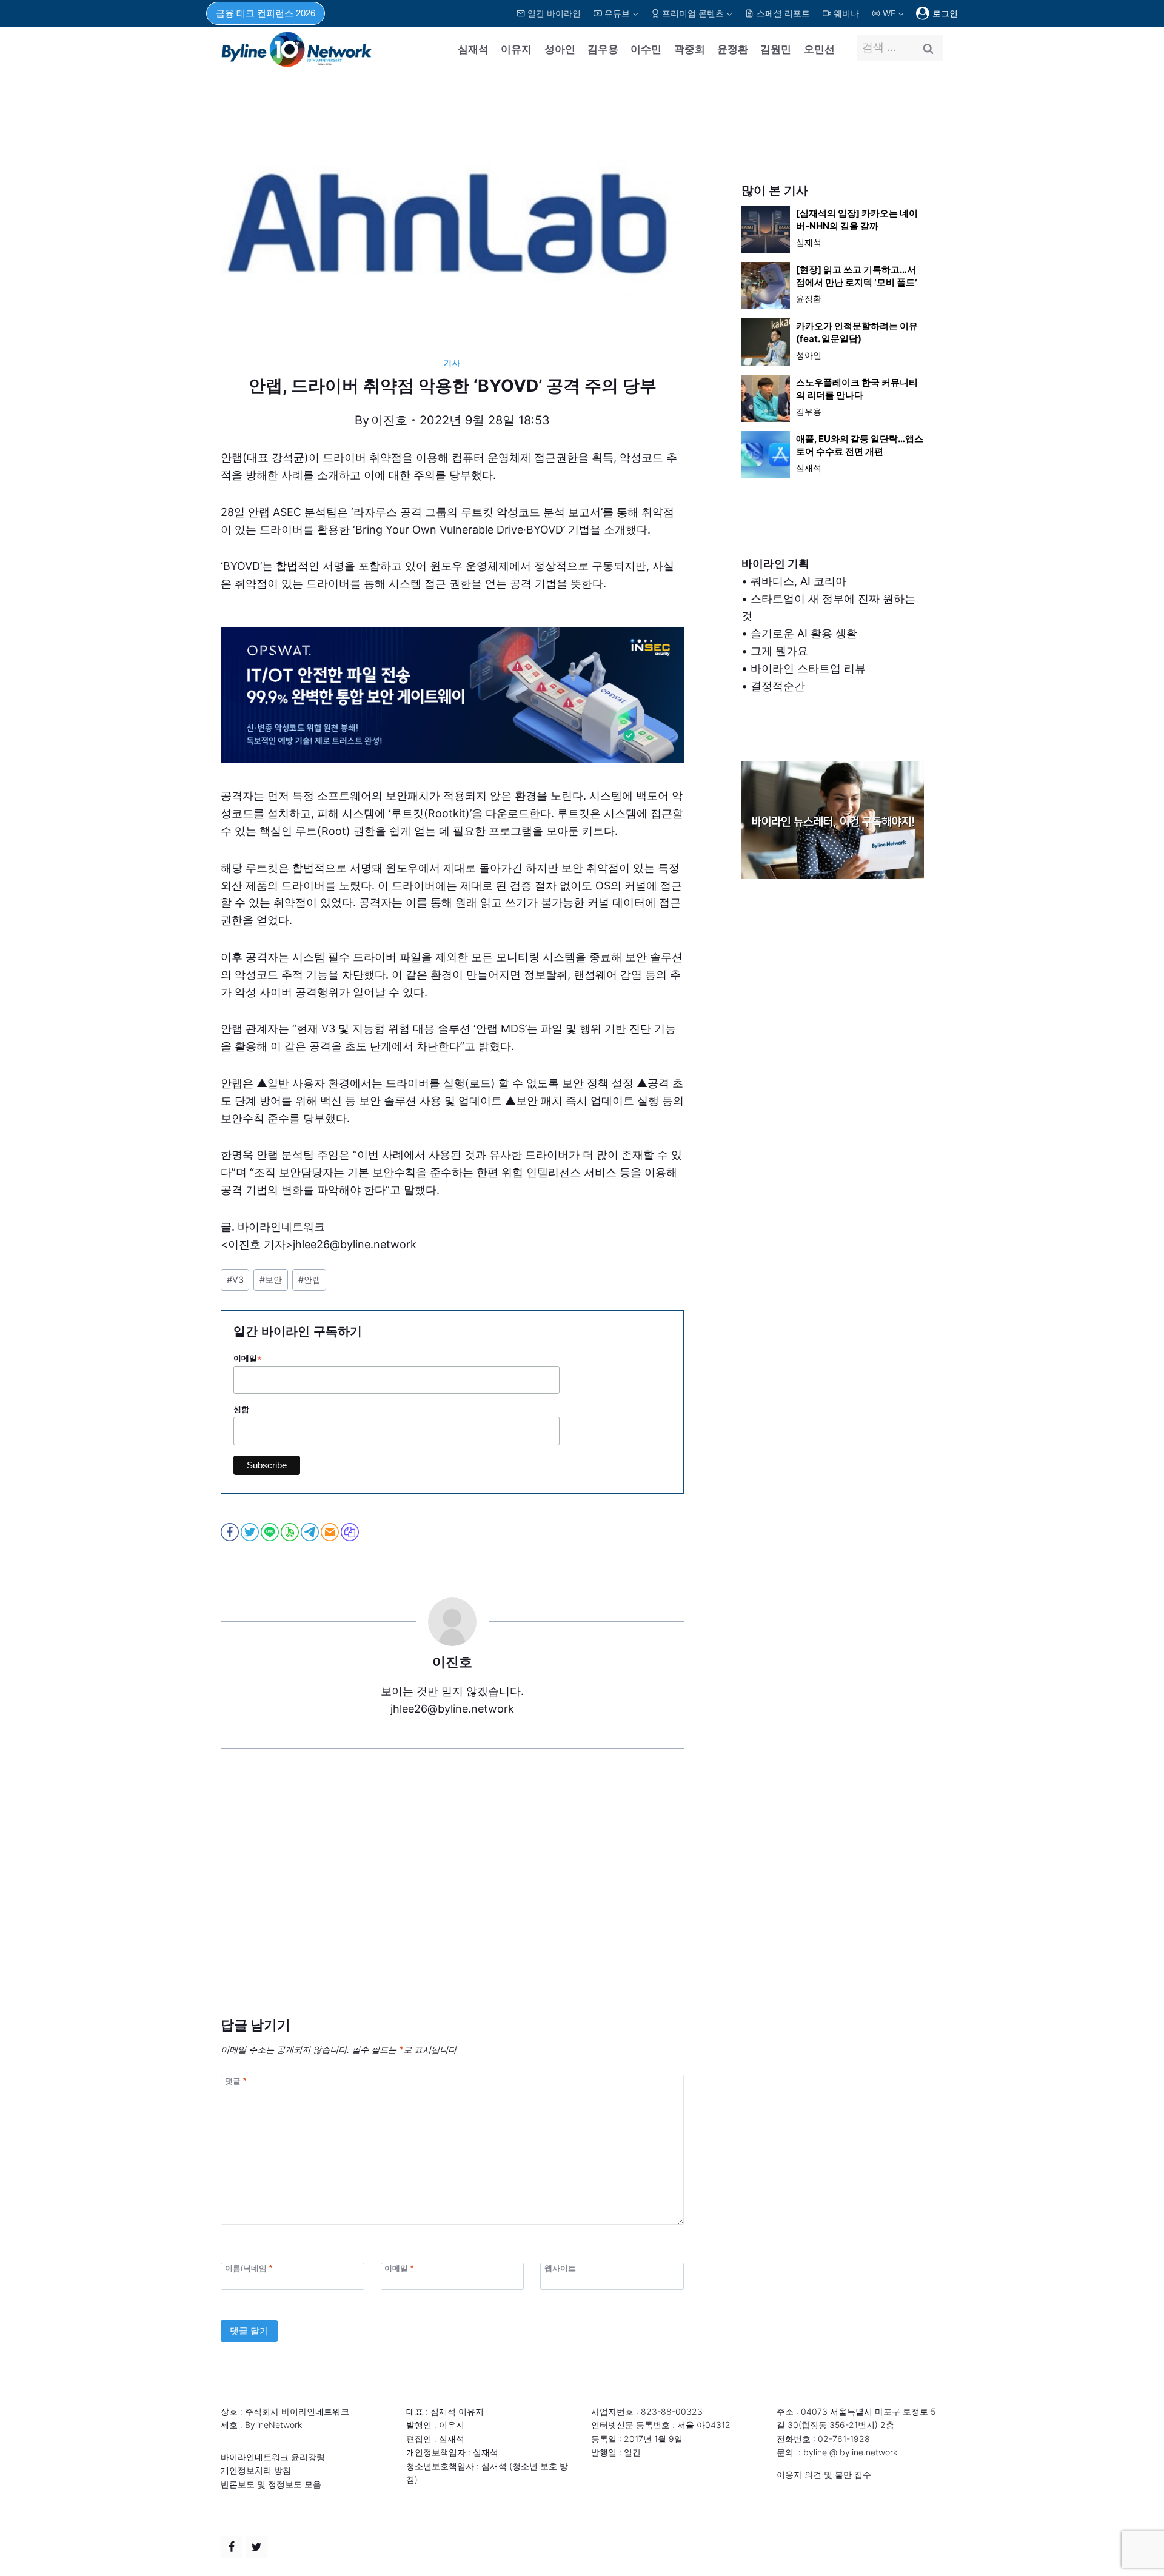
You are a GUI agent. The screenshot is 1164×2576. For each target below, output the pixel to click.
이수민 (646, 49)
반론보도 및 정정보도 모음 (271, 2484)
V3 (235, 1280)
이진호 (389, 420)
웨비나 (846, 13)
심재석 (473, 49)
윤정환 (733, 49)
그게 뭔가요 (779, 651)
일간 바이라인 (554, 13)
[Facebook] (232, 2547)
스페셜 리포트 (783, 13)
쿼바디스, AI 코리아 (798, 581)
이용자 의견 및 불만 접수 (824, 2474)
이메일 (248, 1359)
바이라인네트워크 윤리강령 (273, 2457)
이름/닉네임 (249, 2268)
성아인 (560, 49)
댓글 (236, 2081)
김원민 (776, 49)
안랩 (309, 1280)
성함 (241, 1409)
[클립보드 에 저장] (351, 1532)
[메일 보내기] (331, 1532)
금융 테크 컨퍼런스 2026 (266, 13)
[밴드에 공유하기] (291, 1532)
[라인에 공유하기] (271, 1532)
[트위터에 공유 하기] (251, 1532)
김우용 (603, 49)
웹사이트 (560, 2268)
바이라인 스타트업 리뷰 (808, 668)
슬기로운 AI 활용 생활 (804, 633)
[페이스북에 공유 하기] (231, 1532)
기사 (452, 363)
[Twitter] (256, 2547)
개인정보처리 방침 (256, 2470)
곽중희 (690, 49)
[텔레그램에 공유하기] (311, 1532)
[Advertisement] (452, 1901)
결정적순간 (778, 686)
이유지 (516, 49)
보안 (271, 1280)
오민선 (819, 49)
